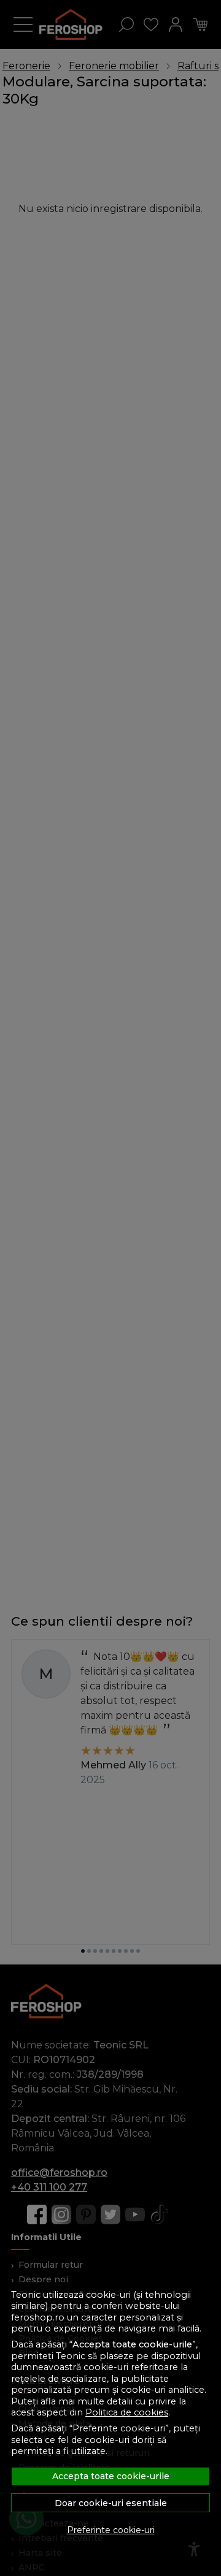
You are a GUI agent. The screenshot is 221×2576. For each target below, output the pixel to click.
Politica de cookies (127, 2412)
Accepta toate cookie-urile (111, 2476)
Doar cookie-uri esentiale (111, 2503)
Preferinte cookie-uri (111, 2530)
